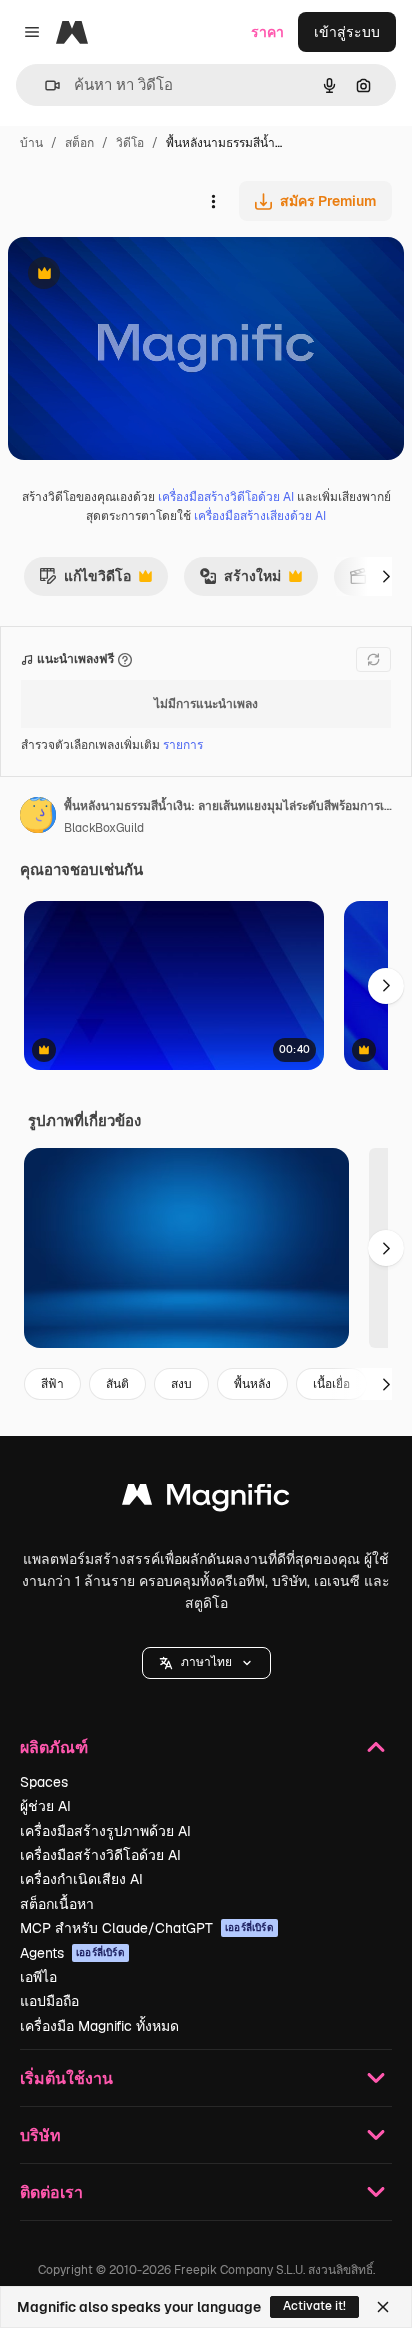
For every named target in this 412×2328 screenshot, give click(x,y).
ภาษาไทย (206, 1662)
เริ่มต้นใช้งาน (66, 2077)
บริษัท (40, 2134)
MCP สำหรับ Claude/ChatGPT (147, 1928)
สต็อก (79, 143)
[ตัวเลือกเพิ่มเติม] (213, 201)
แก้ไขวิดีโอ (85, 581)
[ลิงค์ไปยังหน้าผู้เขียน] (38, 818)
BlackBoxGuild (104, 828)
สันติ (117, 1384)
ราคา (267, 32)
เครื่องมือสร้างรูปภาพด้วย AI (105, 1831)
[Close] (383, 2307)
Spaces (44, 1782)
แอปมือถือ (49, 2001)
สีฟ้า (52, 1384)
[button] (206, 1663)
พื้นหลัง (252, 1384)
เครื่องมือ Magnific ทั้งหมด (99, 2026)
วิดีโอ (130, 143)
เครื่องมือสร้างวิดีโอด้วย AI (226, 497)
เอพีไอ (38, 1977)
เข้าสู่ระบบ (347, 32)
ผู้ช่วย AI (45, 1806)
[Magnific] (206, 1499)
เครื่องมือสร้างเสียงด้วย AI (260, 516)
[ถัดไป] (386, 576)
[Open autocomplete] (44, 85)
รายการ (183, 745)
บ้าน (31, 143)
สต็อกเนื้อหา (57, 1904)
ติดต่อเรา (51, 2191)
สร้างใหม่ (240, 581)
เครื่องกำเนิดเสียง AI (81, 1879)
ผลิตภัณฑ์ (54, 1746)
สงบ (181, 1384)
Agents (72, 1953)
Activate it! (314, 2306)
